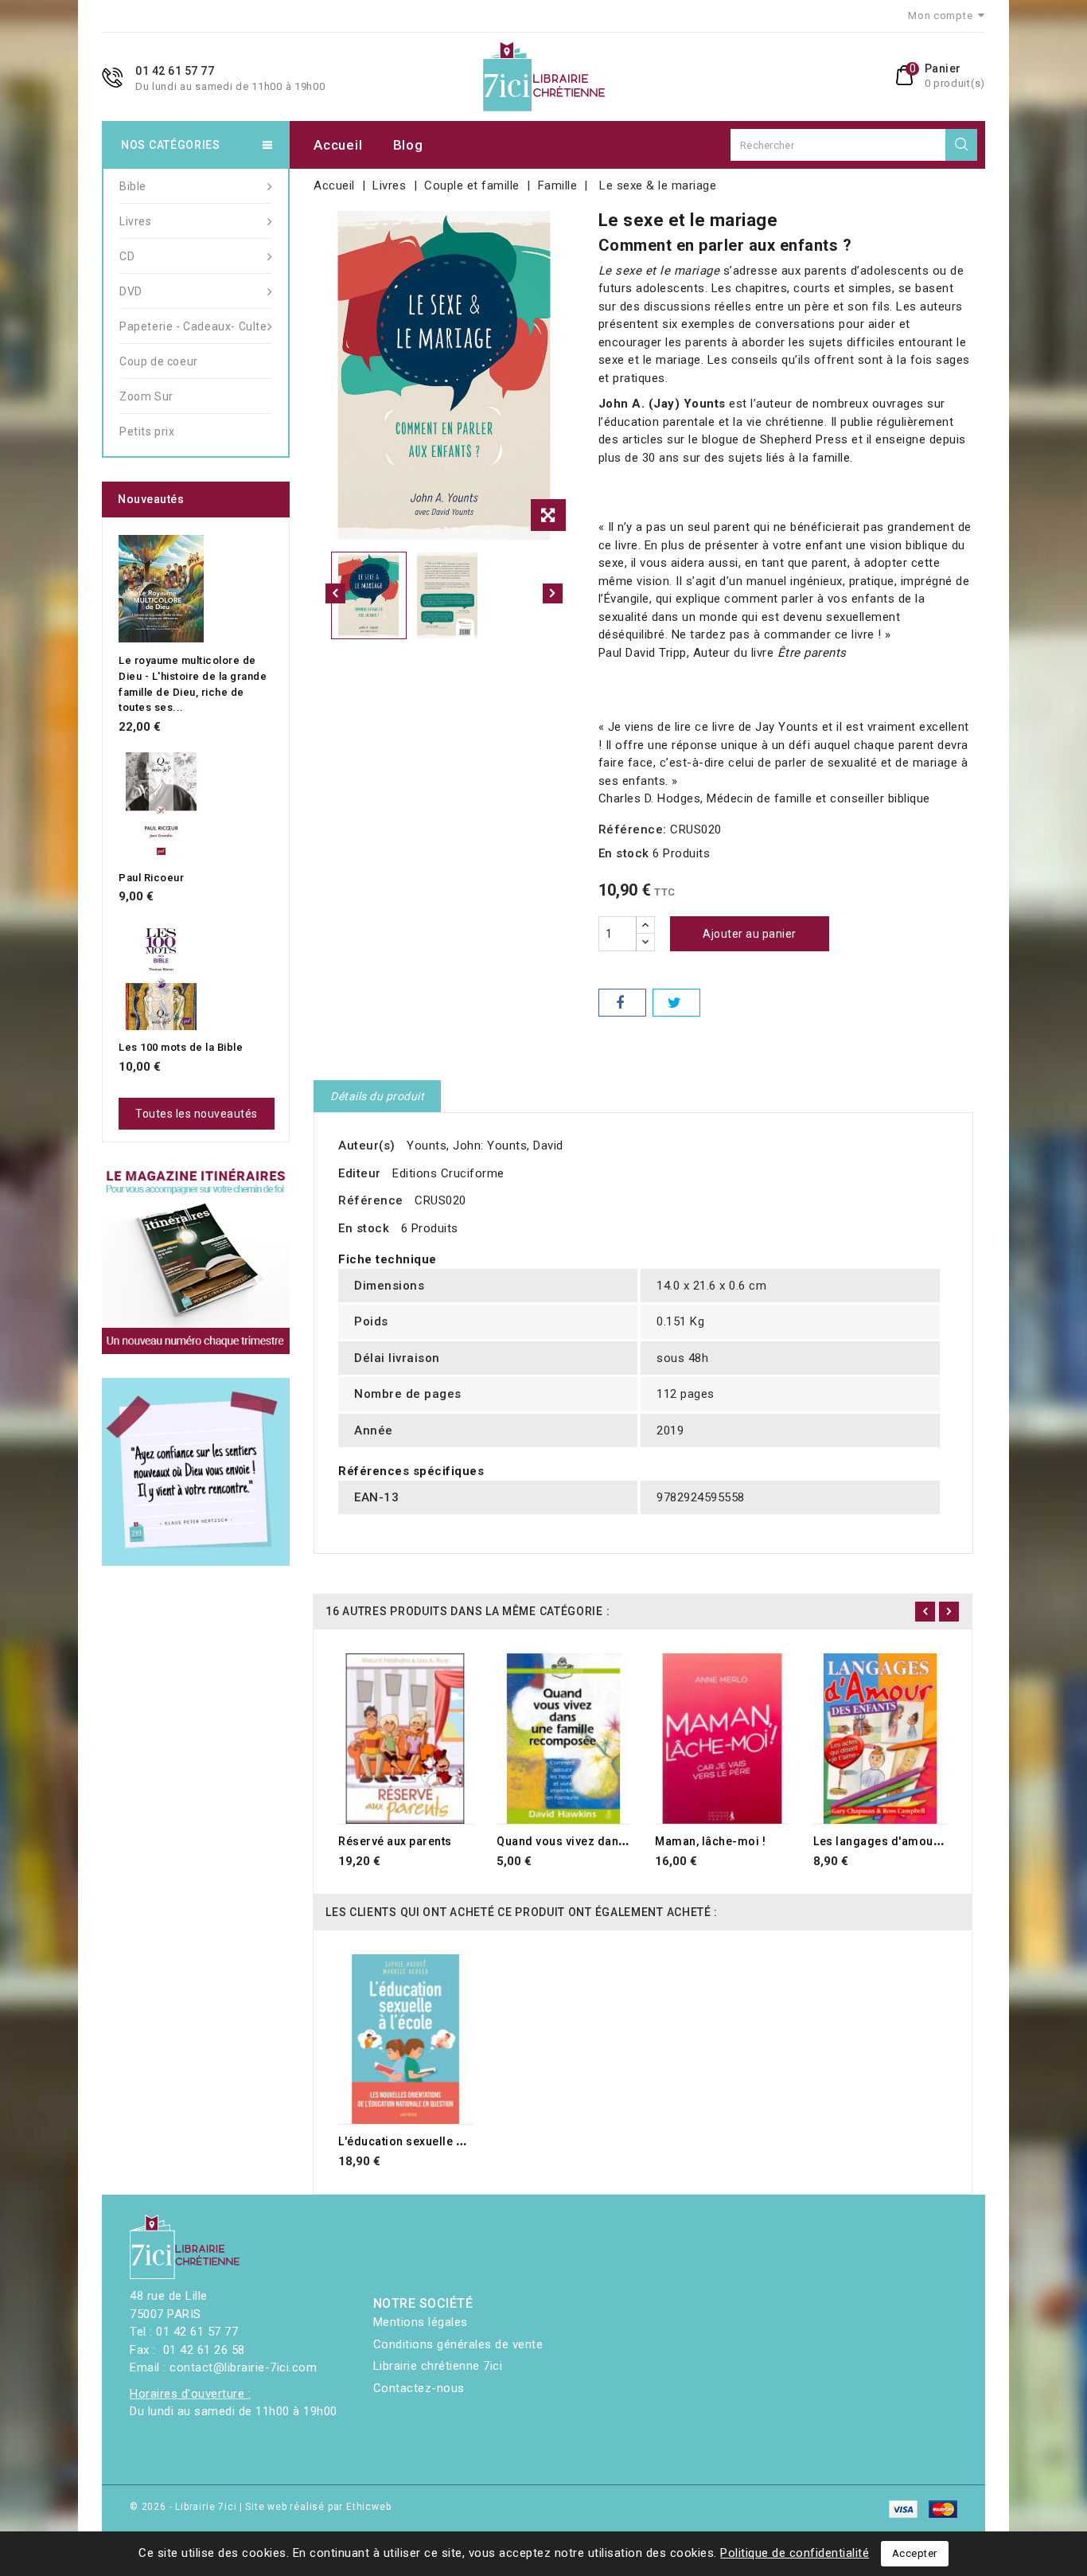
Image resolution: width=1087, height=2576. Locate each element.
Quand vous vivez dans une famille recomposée (631, 1841)
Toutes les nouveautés (197, 1114)
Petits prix (147, 431)
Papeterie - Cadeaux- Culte (193, 326)
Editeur (360, 1173)
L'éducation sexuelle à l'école (421, 2141)
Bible (133, 186)
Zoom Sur (146, 396)
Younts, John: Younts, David (485, 1146)
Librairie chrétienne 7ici (438, 2366)
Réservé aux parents (395, 1841)
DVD (131, 291)
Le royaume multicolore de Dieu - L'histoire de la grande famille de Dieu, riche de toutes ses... (193, 684)
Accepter (915, 2553)
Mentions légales (421, 2322)
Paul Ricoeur (151, 878)
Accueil (338, 145)
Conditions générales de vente (458, 2344)
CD (127, 256)
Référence (371, 1200)
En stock (624, 853)
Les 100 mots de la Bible (181, 1047)
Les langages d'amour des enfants (910, 1841)
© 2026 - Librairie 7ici (185, 2507)
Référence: (633, 829)
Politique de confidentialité (795, 2553)
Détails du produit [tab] (377, 1096)
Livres (136, 221)
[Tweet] (676, 1003)
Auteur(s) (367, 1146)
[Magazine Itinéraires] (196, 1260)
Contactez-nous (419, 2388)
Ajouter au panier (750, 934)
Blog (408, 145)
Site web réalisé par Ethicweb (318, 2507)
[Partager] (622, 1003)
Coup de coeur (159, 361)
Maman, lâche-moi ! (710, 1841)
